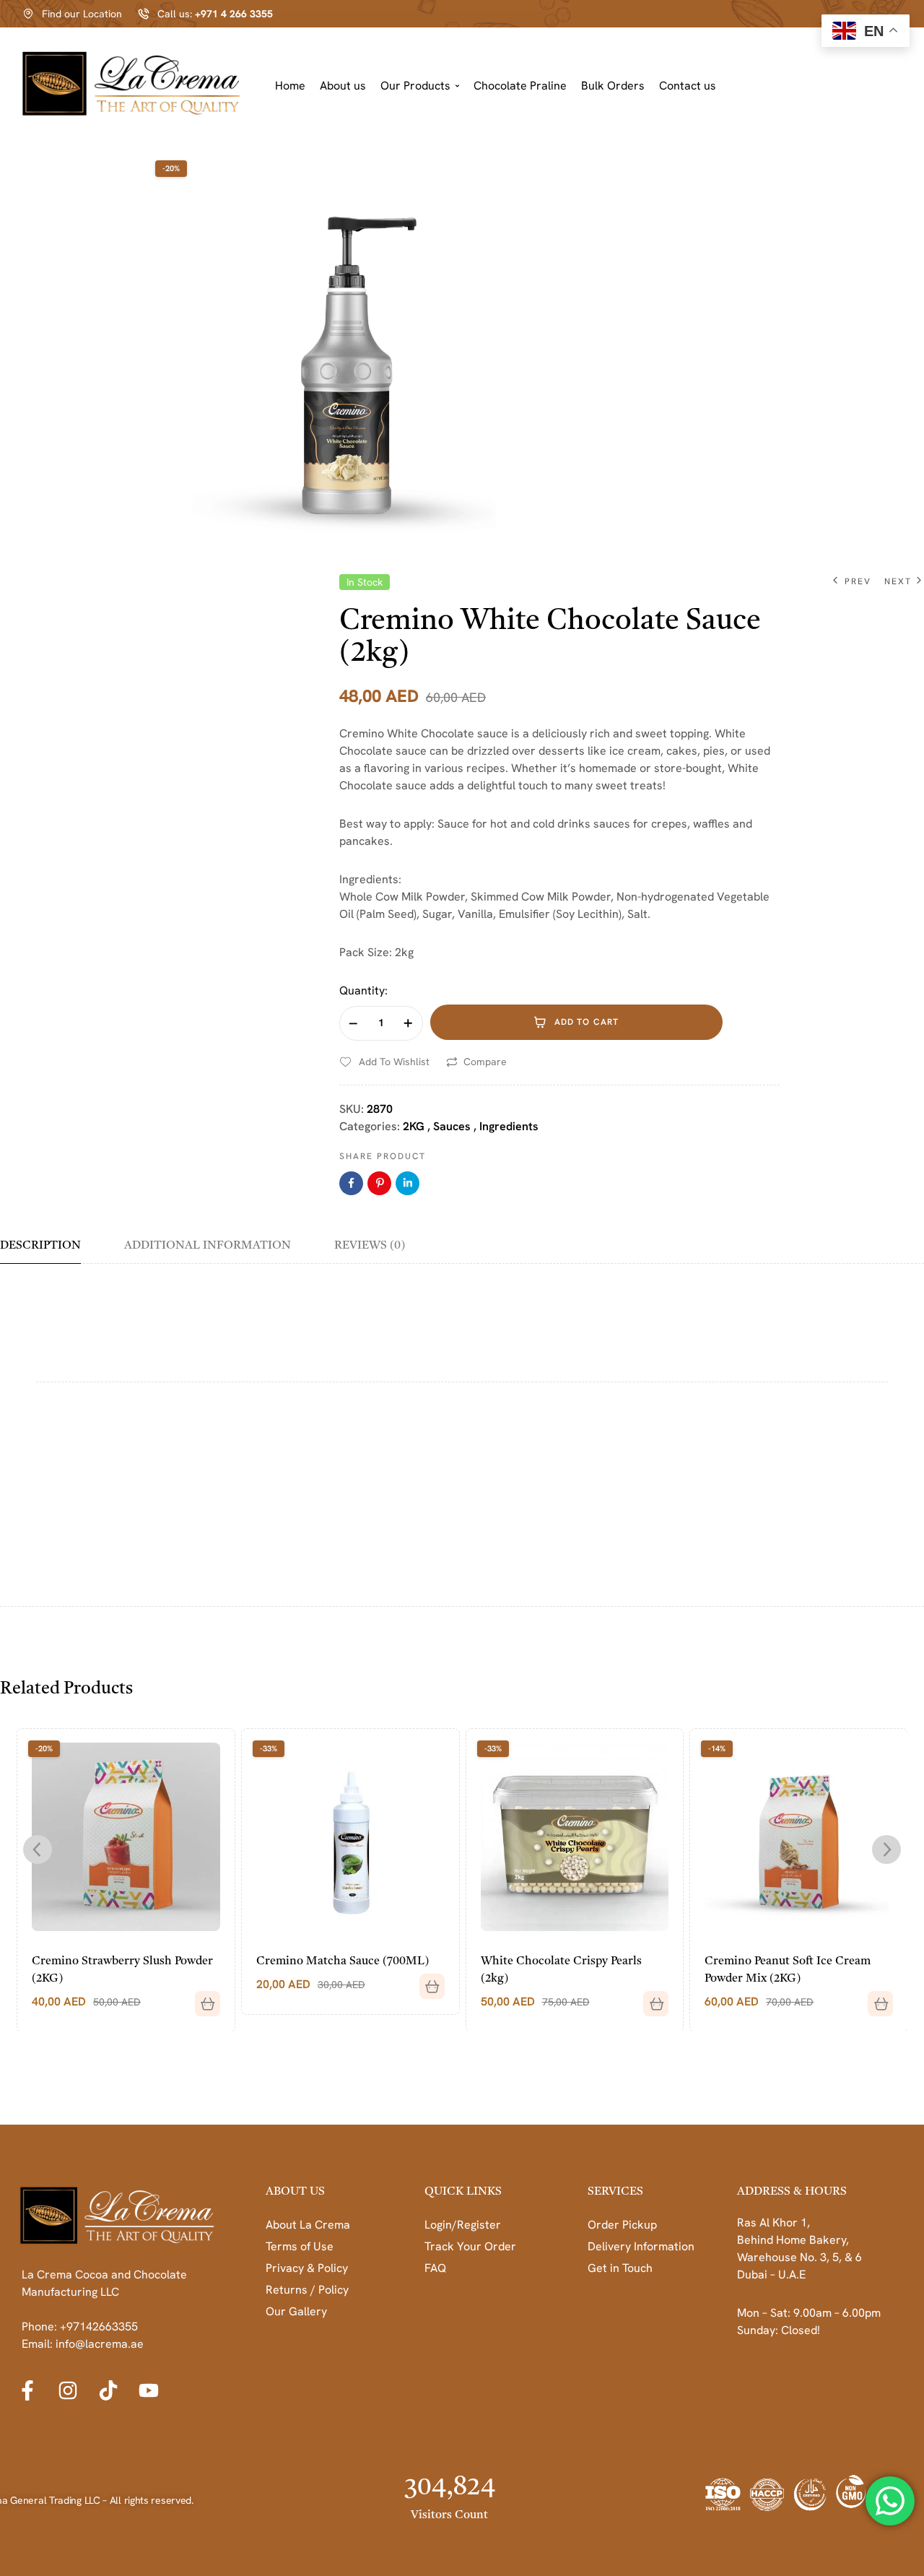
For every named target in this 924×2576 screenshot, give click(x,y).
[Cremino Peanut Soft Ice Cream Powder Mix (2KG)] (799, 1837)
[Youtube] (149, 2390)
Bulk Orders (613, 86)
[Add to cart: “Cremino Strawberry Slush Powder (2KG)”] (202, 1998)
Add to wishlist (394, 1062)
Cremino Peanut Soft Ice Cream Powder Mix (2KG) (788, 1970)
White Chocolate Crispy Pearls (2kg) (561, 1970)
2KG (414, 1126)
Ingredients (509, 1126)
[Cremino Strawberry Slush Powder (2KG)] (126, 1837)
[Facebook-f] (27, 2390)
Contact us (688, 86)
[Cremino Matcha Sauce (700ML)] (350, 1837)
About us (343, 86)
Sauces (452, 1126)
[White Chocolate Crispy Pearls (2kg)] (575, 1837)
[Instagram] (68, 2390)
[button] (420, 86)
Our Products (415, 86)
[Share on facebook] (351, 1183)
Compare (485, 1062)
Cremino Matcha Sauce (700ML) (343, 1961)
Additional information (208, 1246)
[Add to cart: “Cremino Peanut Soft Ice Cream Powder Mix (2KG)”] (875, 1998)
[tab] (51, 1251)
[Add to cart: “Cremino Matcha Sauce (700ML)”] (427, 1981)
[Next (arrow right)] (899, 1288)
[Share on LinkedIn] (407, 1183)
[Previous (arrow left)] (25, 1288)
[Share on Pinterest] (379, 1183)
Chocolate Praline (520, 86)
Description (40, 1246)
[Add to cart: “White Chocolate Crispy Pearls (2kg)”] (650, 1998)
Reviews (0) (370, 1246)
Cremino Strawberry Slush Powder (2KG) (122, 1970)
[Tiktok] (108, 2390)
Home (290, 86)
